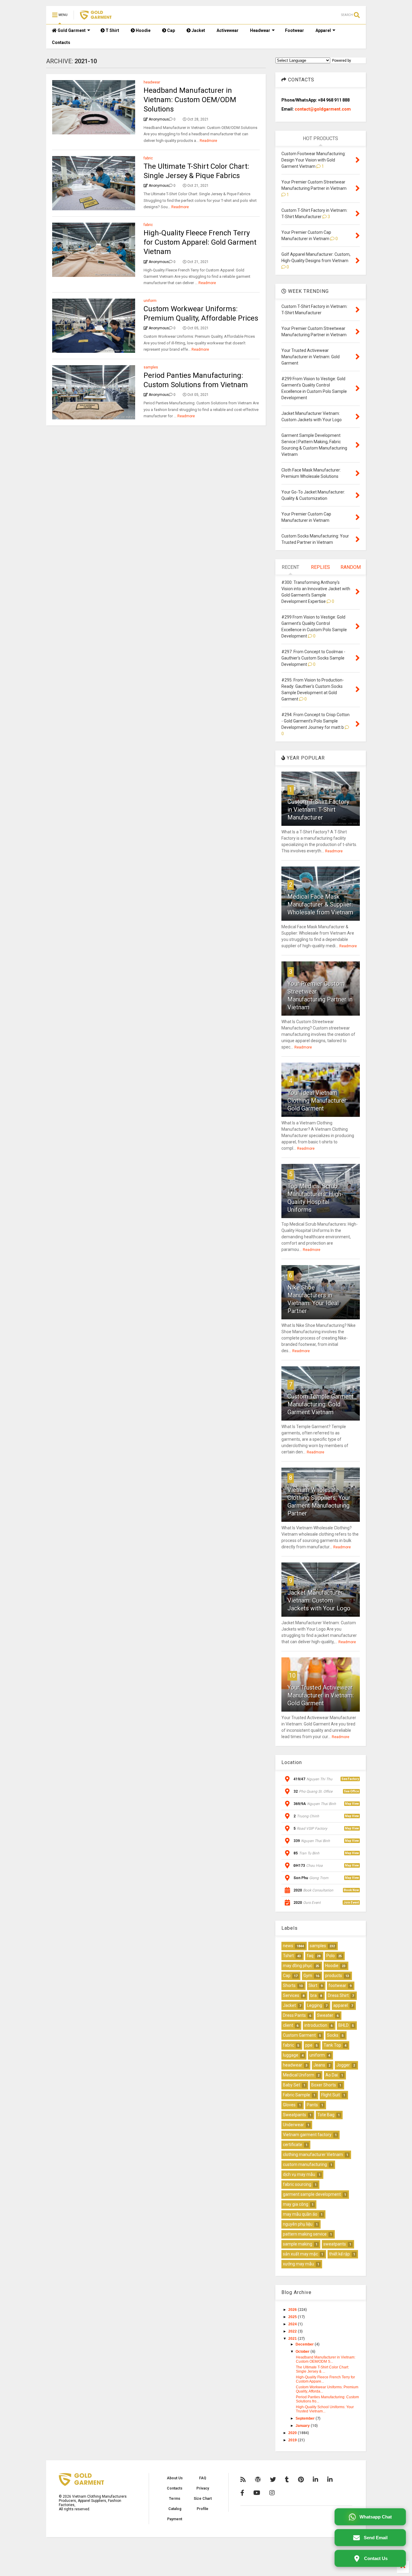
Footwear (295, 30)
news (288, 1946)
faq (310, 1956)
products (334, 1976)
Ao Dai (332, 2075)
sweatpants (335, 2244)
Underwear (293, 2125)
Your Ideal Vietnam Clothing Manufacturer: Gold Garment (318, 1101)
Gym (308, 1976)
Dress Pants (294, 2015)
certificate (293, 2145)
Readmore (208, 141)
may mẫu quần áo (300, 2214)
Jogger (343, 2065)
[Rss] (243, 2480)
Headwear (260, 30)
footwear (337, 1985)
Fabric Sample (296, 2095)
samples (151, 367)
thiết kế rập (339, 2254)
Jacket (198, 30)
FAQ (203, 2478)
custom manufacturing (305, 2164)
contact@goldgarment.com (323, 109)
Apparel (323, 30)
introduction (316, 2025)
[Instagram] (272, 2493)
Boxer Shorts (324, 2085)
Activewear (228, 30)
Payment (175, 2519)
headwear (152, 82)
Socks (333, 2035)
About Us (175, 2478)
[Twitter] (273, 2480)
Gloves (289, 2105)
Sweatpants (295, 2115)
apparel (341, 2005)
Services (291, 1995)
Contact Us (376, 2558)
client (288, 2025)
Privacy (203, 2488)
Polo (331, 1956)
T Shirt (112, 30)
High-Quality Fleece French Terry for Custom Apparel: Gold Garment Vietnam (200, 242)
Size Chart (203, 2499)
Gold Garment (71, 30)
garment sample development (312, 2194)
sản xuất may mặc (300, 2254)
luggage (291, 2055)
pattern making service (305, 2234)
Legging (315, 2005)
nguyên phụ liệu (298, 2224)
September (306, 2418)
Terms (175, 2499)
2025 (293, 2317)
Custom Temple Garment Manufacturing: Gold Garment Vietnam (321, 1404)
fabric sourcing (297, 2184)
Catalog (175, 2509)
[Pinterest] (301, 2480)
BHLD (344, 2025)
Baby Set (292, 2085)
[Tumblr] (287, 2480)
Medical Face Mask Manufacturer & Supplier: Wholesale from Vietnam (320, 904)
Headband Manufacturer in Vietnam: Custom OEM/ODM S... (326, 2359)
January (303, 2426)
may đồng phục (298, 1966)
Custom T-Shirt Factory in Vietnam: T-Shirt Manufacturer (318, 810)
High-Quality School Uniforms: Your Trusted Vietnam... (325, 2409)
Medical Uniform (299, 2075)
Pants (312, 2105)
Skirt (313, 1985)
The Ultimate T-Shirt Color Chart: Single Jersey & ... (322, 2369)
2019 (293, 2440)
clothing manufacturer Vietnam (313, 2155)
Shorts (289, 1985)
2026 (293, 2310)
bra (314, 1995)
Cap (171, 30)
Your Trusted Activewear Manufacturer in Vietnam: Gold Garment (321, 1695)
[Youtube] (257, 2493)
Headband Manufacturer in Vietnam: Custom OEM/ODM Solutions (190, 100)
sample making (298, 2244)
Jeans (319, 2065)
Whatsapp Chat (376, 2517)
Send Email (376, 2538)
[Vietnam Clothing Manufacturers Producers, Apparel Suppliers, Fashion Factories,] (96, 17)
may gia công (296, 2204)
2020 (293, 2433)
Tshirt (288, 1956)
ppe (309, 2045)
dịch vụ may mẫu (299, 2174)
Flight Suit (331, 2095)
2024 (293, 2324)
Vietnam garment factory (307, 2135)
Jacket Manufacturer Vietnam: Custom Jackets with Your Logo (319, 1600)
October (303, 2352)
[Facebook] (242, 2493)
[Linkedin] (315, 2480)
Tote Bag (326, 2115)
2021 (293, 2339)
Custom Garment (299, 2035)
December (305, 2344)
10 (292, 1675)
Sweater (325, 2015)
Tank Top (332, 2045)
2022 (293, 2331)
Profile (203, 2509)
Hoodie (143, 30)
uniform (150, 301)
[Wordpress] (258, 2480)
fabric (148, 158)
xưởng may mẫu (298, 2264)
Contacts (61, 42)
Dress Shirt (338, 1995)
